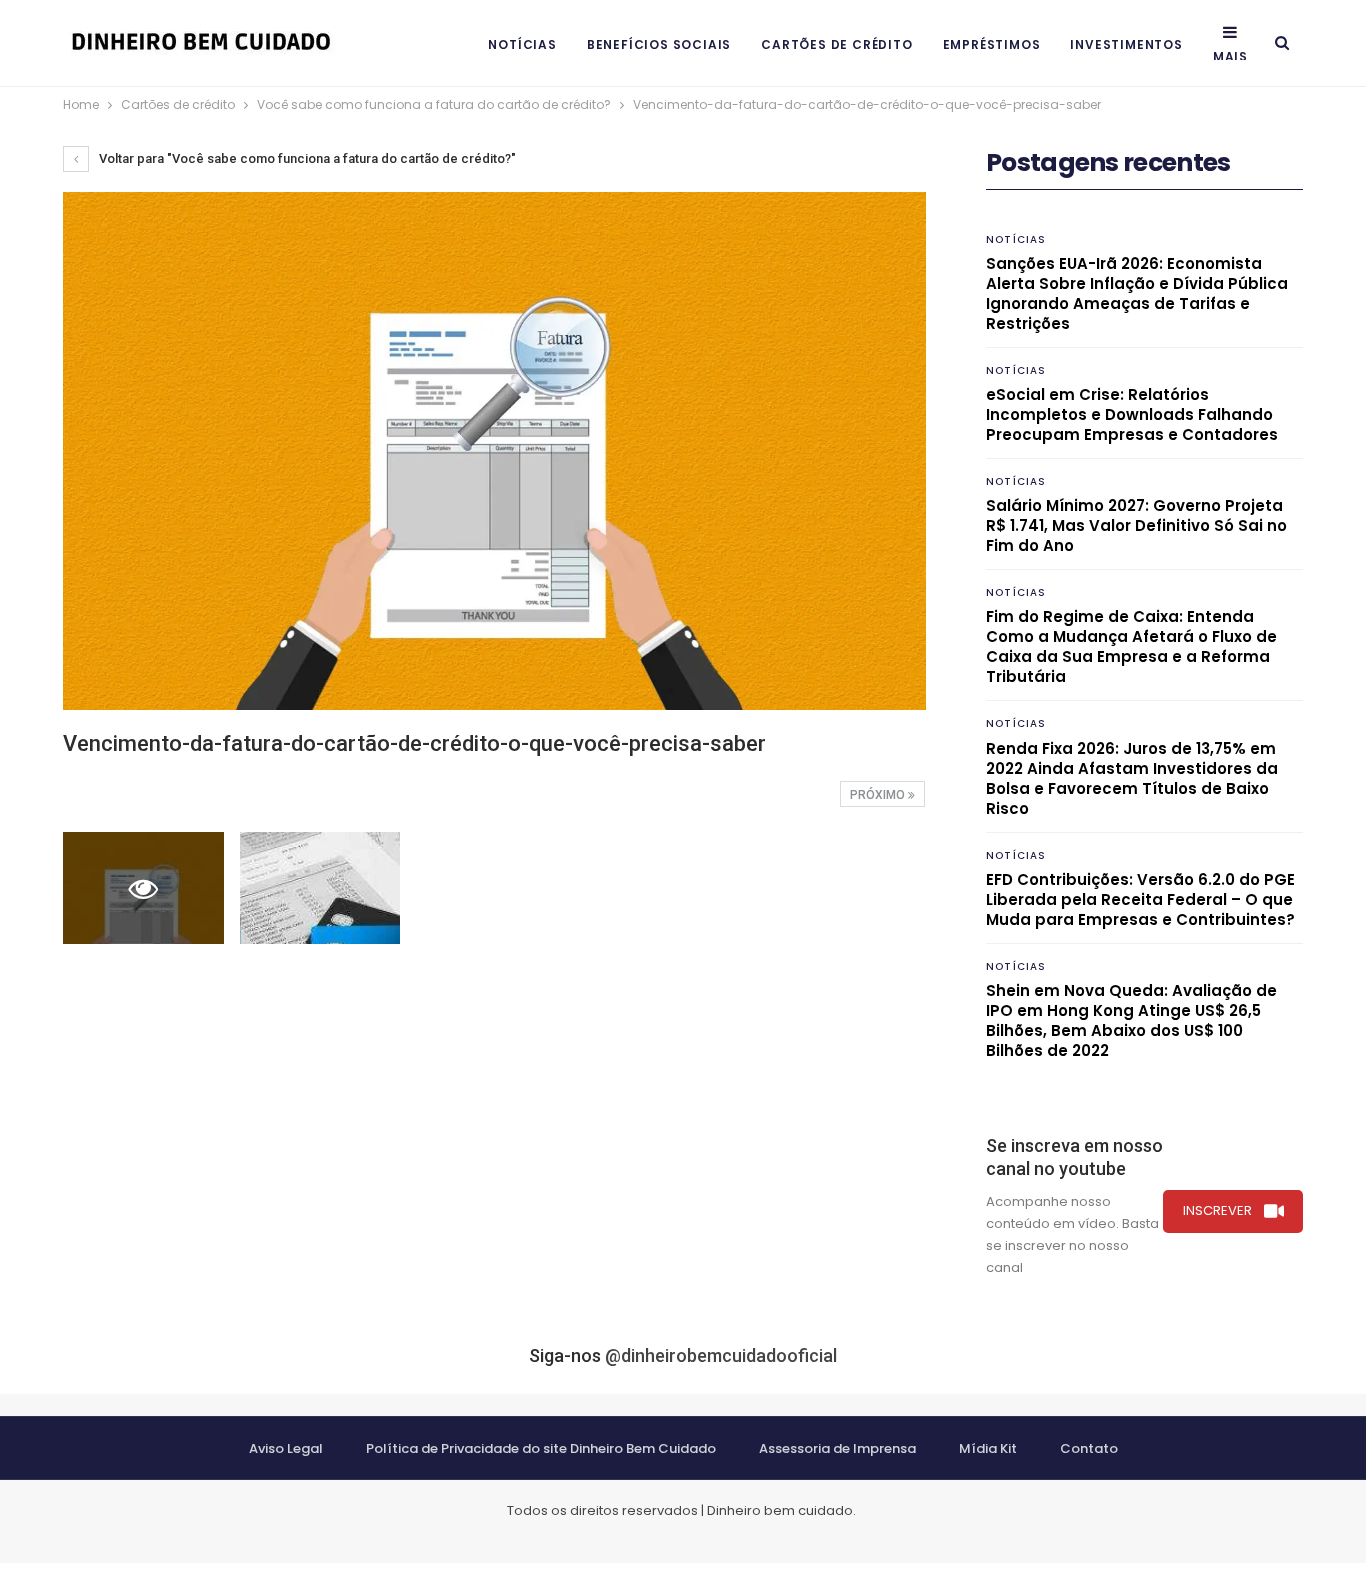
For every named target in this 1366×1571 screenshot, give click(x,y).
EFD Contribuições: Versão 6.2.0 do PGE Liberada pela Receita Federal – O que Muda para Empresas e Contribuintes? (1140, 899)
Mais (1230, 56)
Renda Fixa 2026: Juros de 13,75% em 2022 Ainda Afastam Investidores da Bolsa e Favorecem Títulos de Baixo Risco (1132, 778)
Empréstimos (992, 44)
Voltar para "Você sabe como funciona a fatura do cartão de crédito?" (306, 158)
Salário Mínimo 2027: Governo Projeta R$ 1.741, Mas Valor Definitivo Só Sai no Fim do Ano (1136, 525)
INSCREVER (1217, 1210)
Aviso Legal (286, 1448)
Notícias (522, 44)
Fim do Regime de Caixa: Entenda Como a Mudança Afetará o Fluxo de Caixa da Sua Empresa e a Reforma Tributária (1131, 646)
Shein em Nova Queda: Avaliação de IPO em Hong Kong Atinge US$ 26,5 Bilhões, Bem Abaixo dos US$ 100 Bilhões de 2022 (1131, 1020)
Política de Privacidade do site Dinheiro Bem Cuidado (541, 1448)
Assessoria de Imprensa (837, 1448)
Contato (1089, 1448)
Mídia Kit (988, 1448)
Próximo (879, 795)
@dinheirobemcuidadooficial (721, 1355)
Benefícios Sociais (659, 44)
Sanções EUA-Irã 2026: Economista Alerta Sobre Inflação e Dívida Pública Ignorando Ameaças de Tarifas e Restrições (1137, 293)
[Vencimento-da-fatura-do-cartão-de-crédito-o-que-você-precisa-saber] (320, 888)
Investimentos (1126, 44)
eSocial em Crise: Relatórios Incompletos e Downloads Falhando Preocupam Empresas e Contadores (1132, 414)
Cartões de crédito (836, 44)
